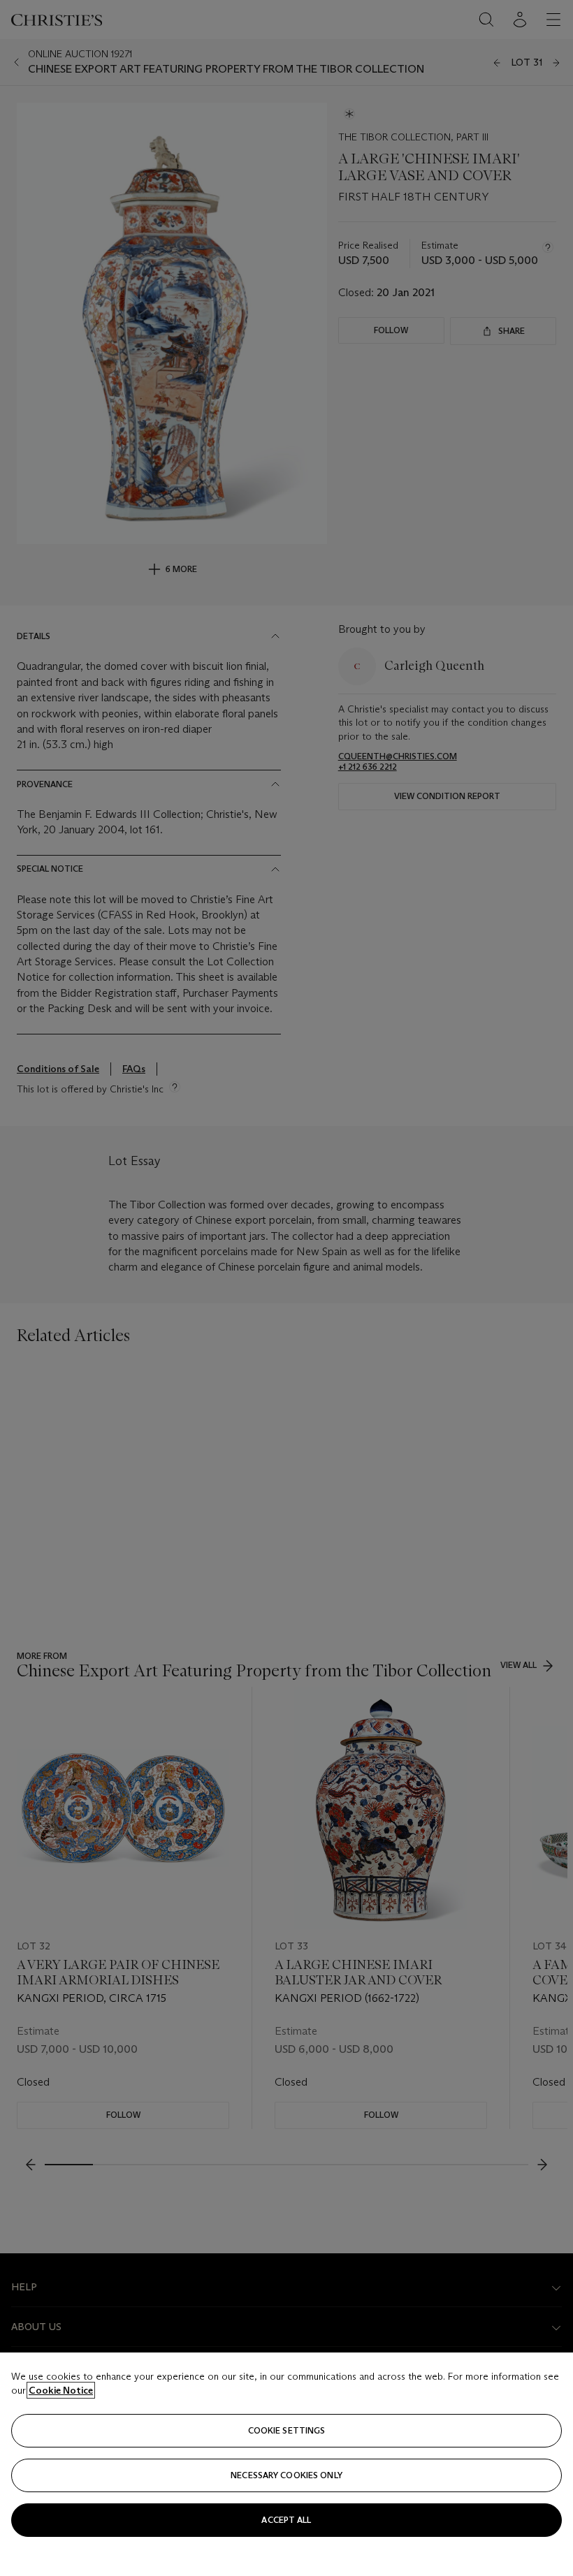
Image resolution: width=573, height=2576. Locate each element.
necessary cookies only (286, 2475)
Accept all (286, 2520)
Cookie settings (287, 2430)
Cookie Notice (61, 2390)
